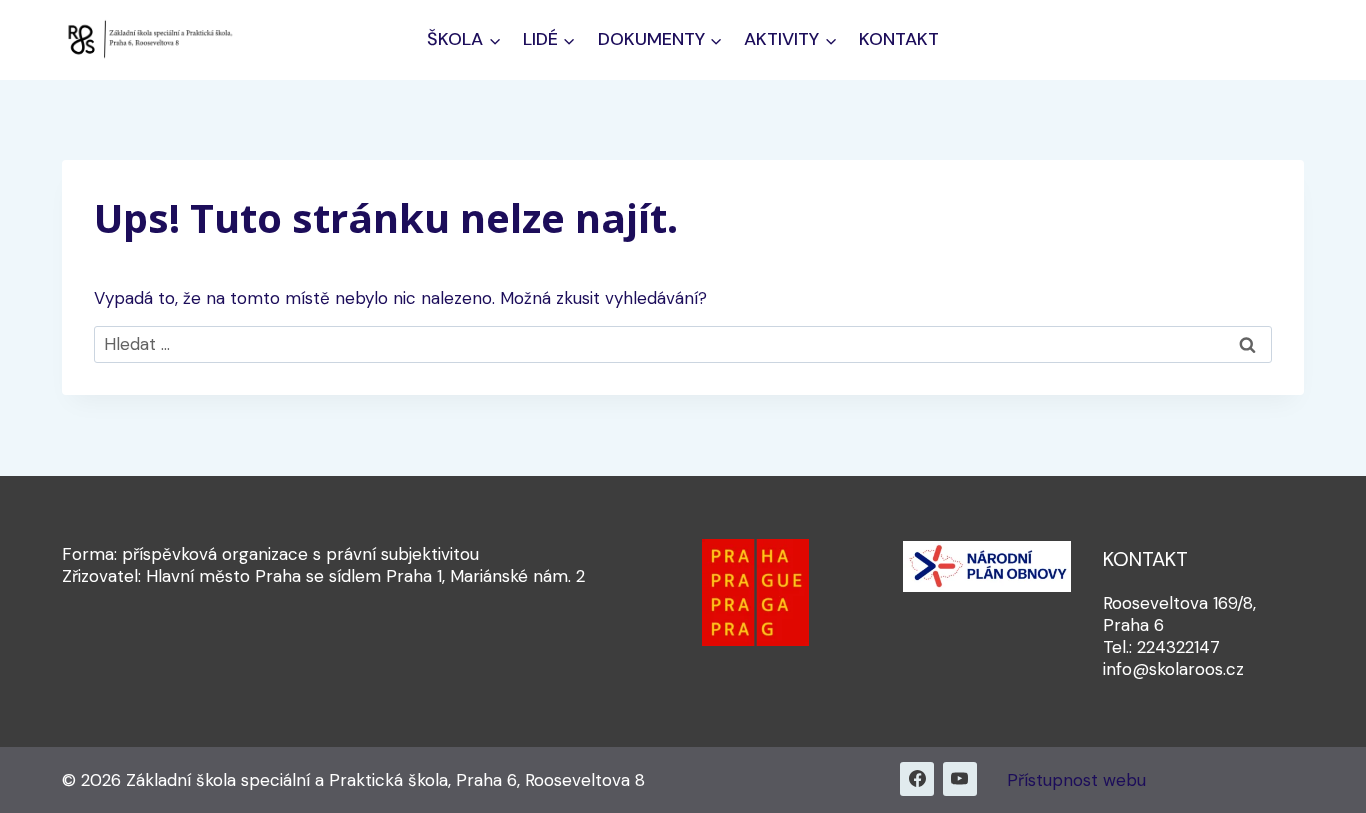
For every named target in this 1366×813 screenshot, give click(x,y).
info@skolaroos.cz (1173, 669)
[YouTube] (960, 779)
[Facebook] (917, 779)
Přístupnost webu (1076, 780)
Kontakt (899, 39)
